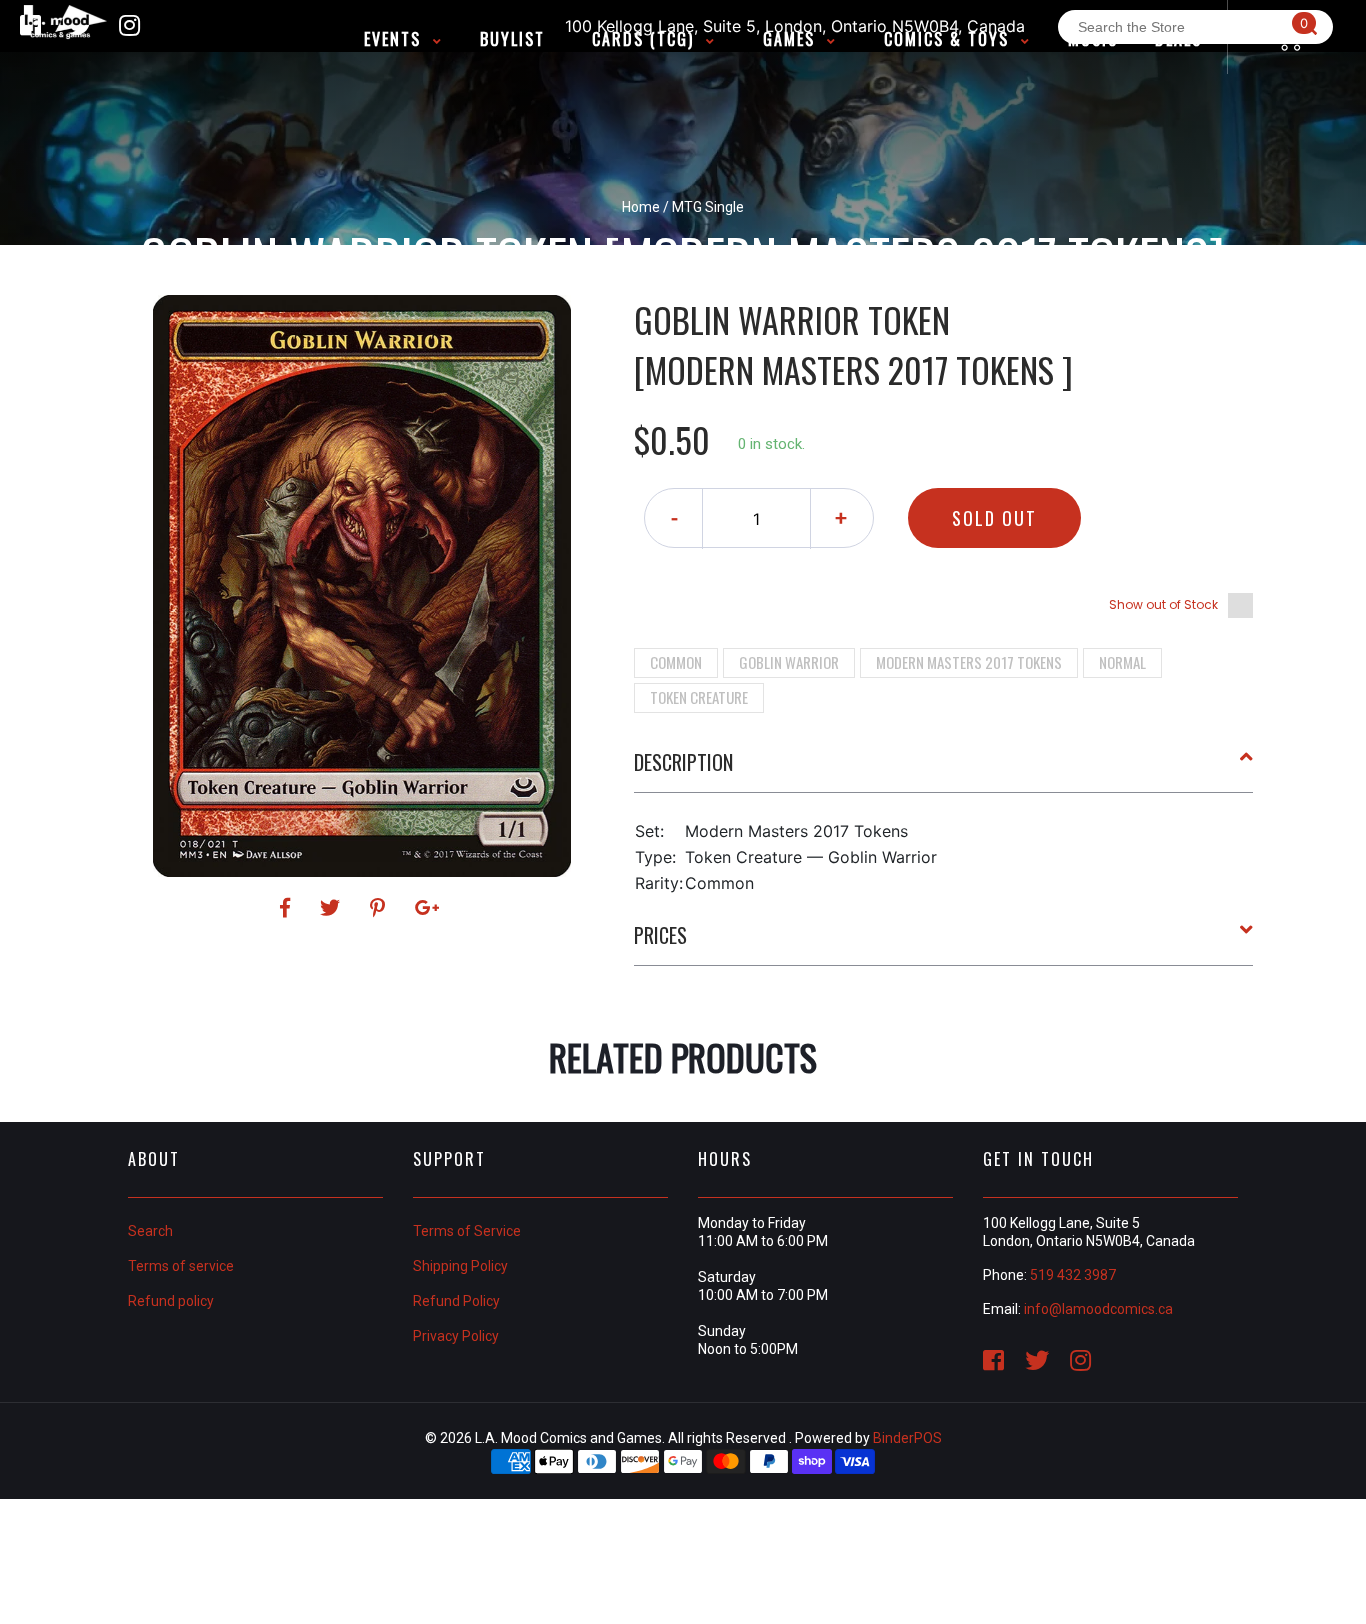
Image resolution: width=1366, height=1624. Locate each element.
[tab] (944, 770)
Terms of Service (467, 1231)
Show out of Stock (1163, 604)
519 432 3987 (1073, 1275)
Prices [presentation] (660, 935)
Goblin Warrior (789, 662)
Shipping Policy (460, 1266)
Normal (1122, 662)
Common (676, 662)
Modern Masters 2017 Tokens (969, 662)
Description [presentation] (683, 762)
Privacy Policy (456, 1336)
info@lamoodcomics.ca (1098, 1309)
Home (641, 207)
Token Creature (699, 697)
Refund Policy (456, 1301)
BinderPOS (907, 1438)
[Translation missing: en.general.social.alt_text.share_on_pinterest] (380, 908)
